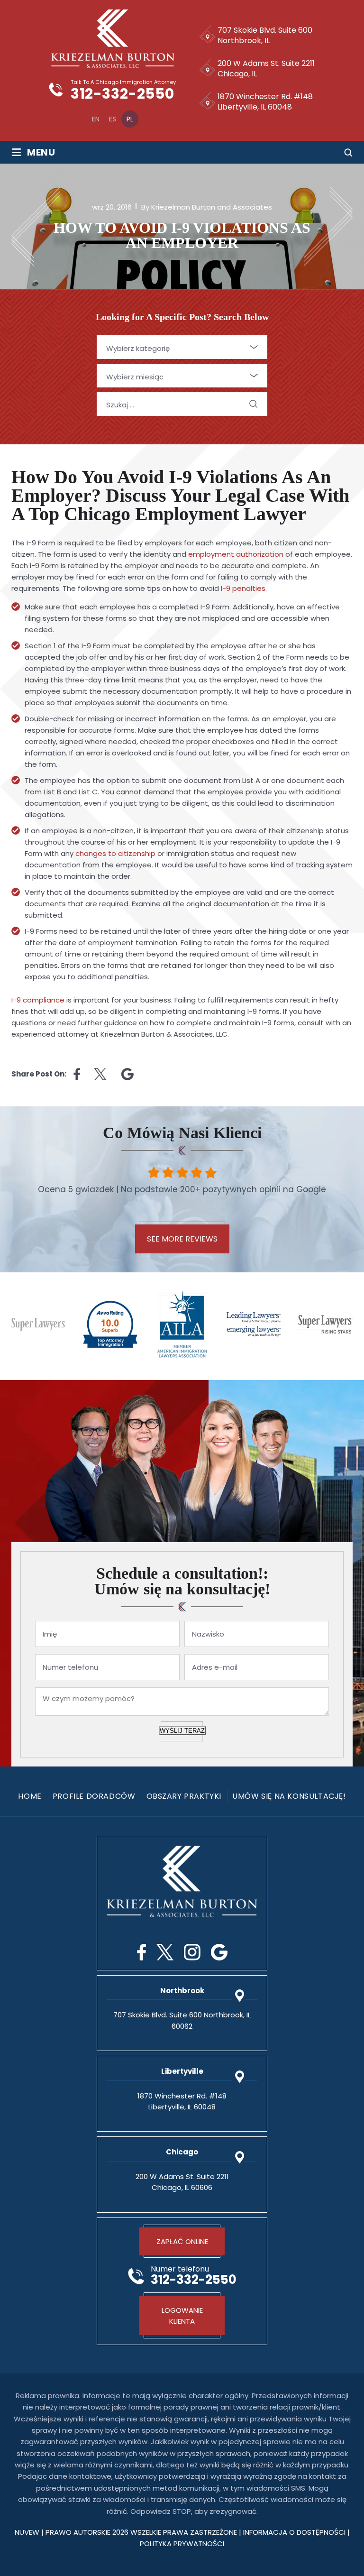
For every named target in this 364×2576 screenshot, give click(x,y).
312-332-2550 (122, 94)
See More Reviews (182, 1239)
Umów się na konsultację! (289, 1796)
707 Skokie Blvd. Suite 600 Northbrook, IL (265, 35)
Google (219, 1952)
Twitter (165, 1952)
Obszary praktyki (184, 1796)
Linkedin (127, 1074)
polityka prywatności (182, 2544)
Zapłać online (182, 2241)
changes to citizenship (115, 853)
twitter (101, 1074)
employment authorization (236, 554)
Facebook (141, 1952)
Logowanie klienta (182, 2316)
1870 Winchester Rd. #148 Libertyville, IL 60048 (265, 102)
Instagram (192, 1952)
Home (30, 1796)
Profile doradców (94, 1796)
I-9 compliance (38, 1000)
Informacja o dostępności (295, 2532)
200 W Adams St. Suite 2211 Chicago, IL (266, 69)
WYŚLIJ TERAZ (182, 1731)
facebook (77, 1074)
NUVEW (27, 2532)
